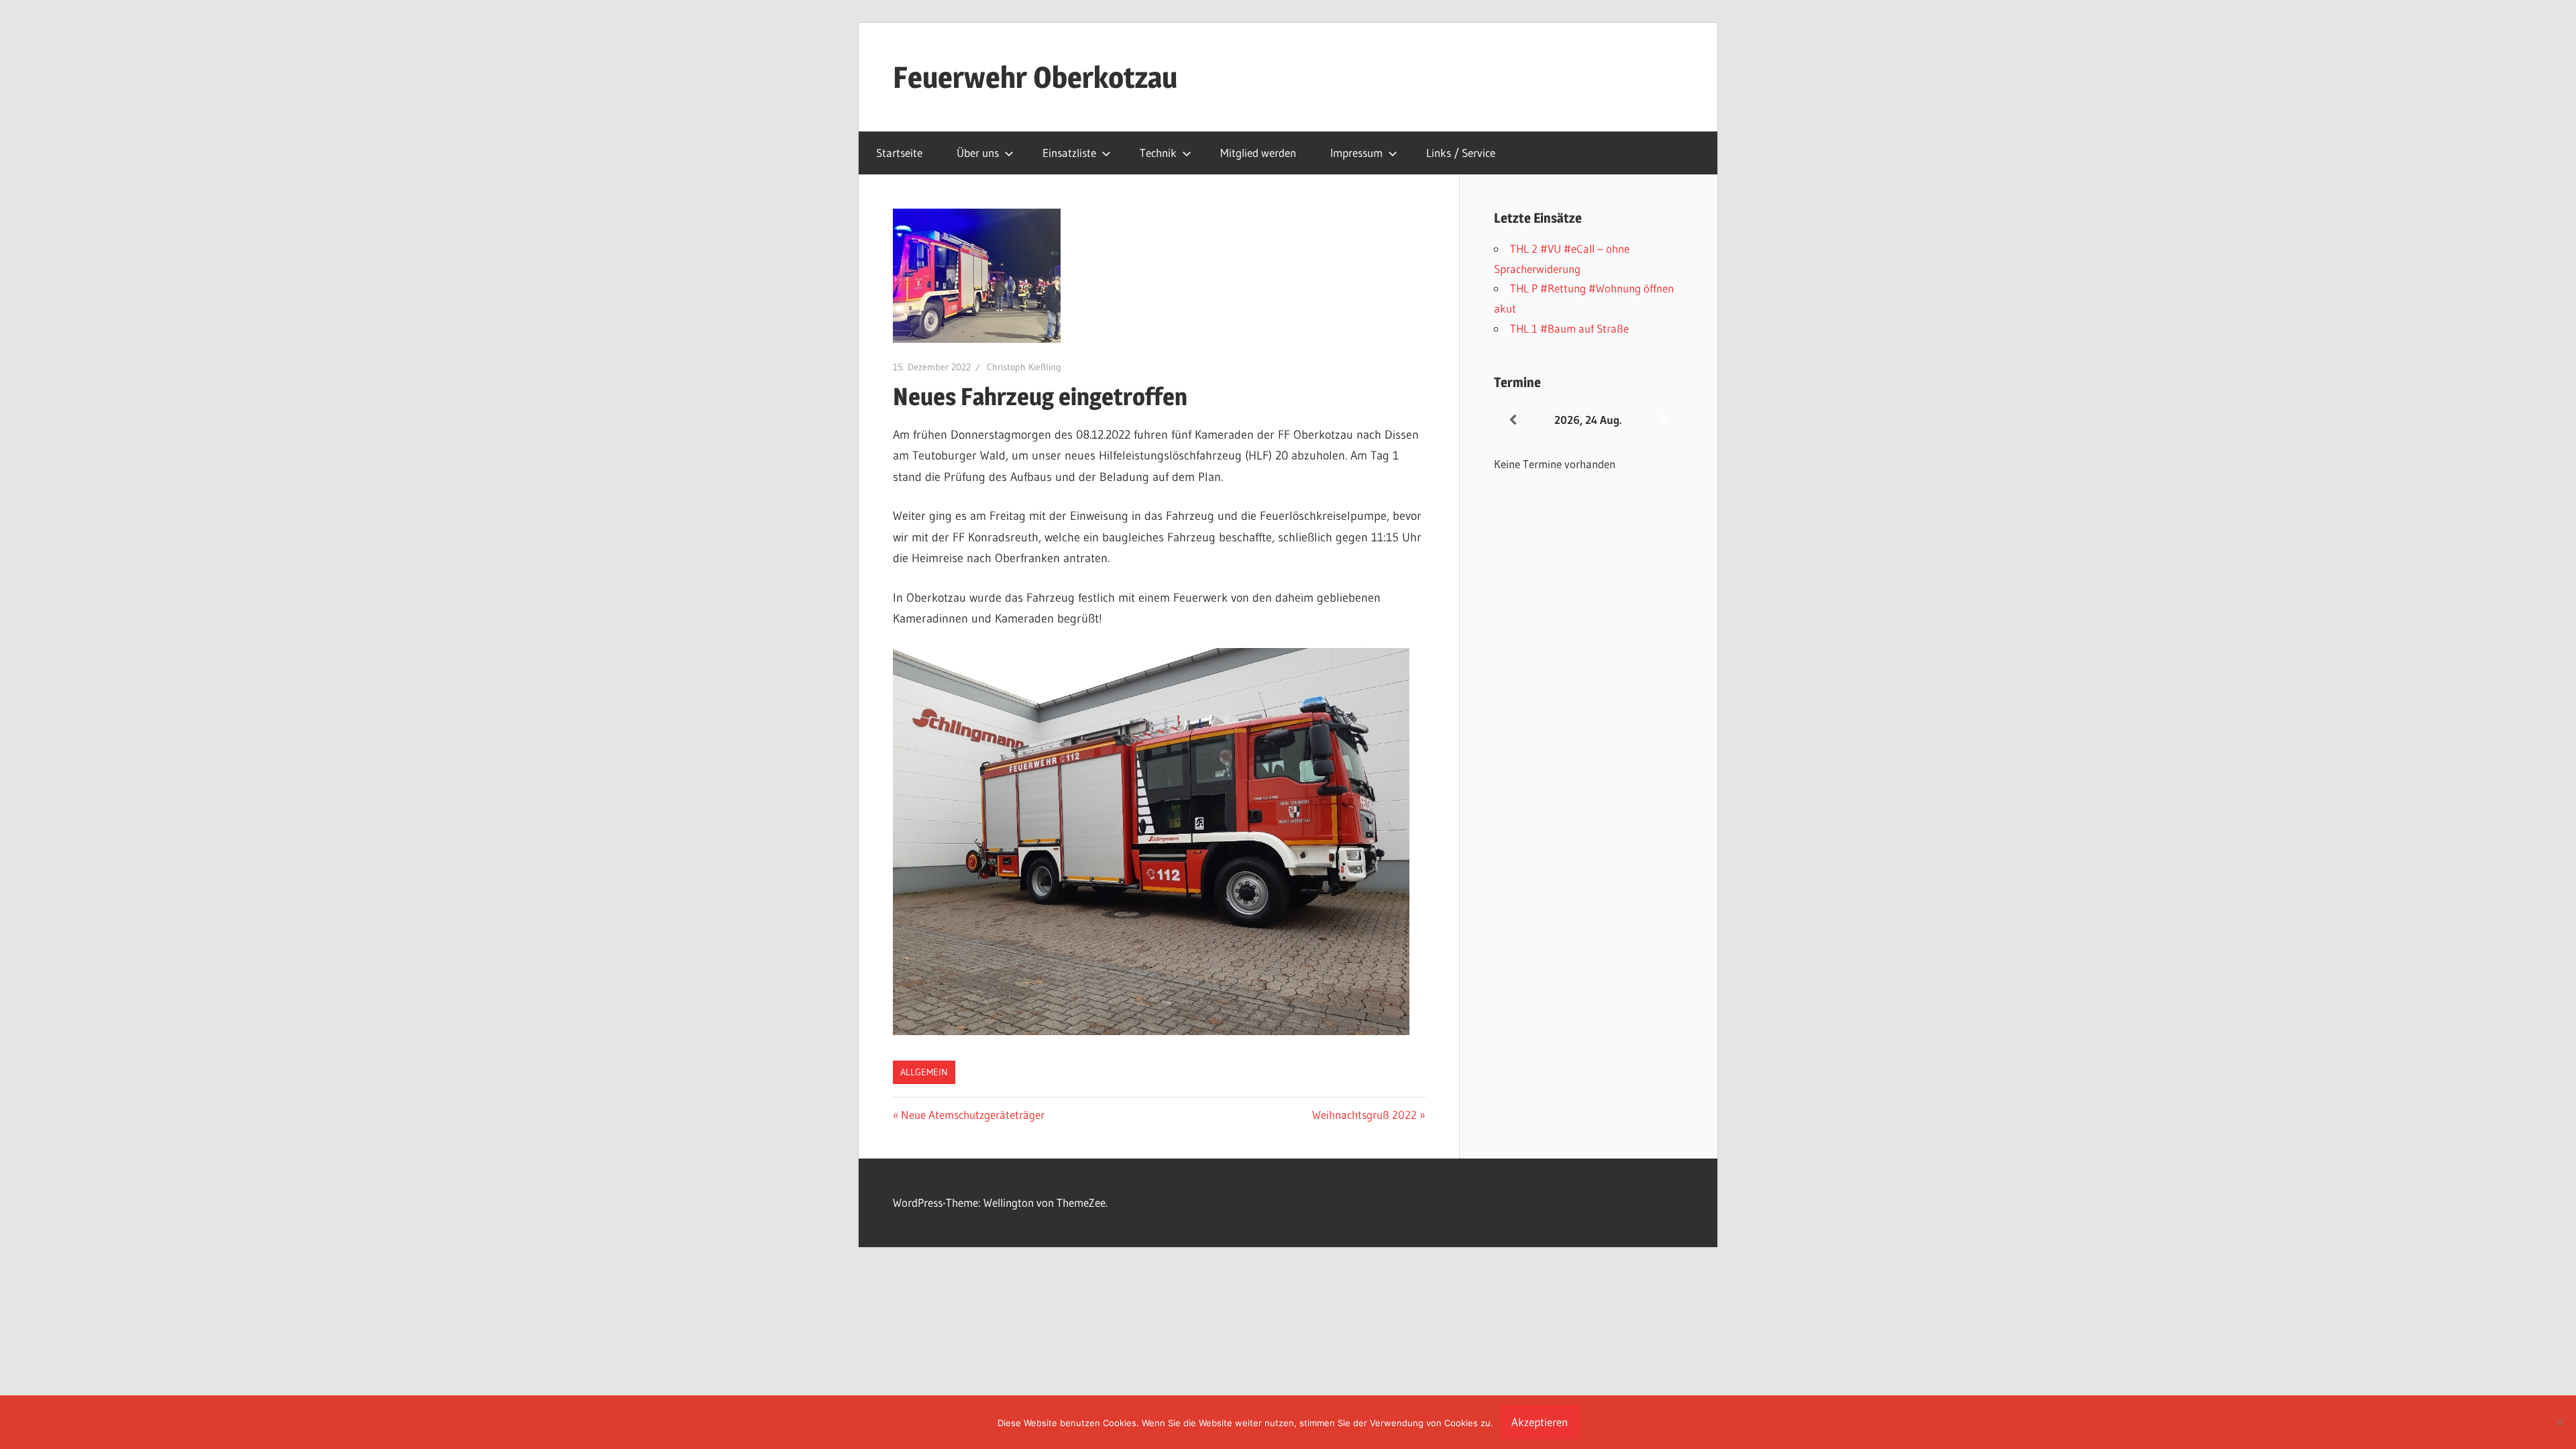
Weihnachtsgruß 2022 (1364, 1115)
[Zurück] (1513, 420)
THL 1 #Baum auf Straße (1569, 328)
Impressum (1356, 153)
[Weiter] (1664, 420)
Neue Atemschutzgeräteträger (972, 1115)
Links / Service (1461, 153)
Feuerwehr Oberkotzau (1035, 77)
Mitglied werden (1258, 153)
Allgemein (924, 1072)
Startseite (899, 153)
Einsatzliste (1069, 153)
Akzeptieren (1540, 1422)
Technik (1158, 153)
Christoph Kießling (1024, 367)
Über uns (978, 153)
